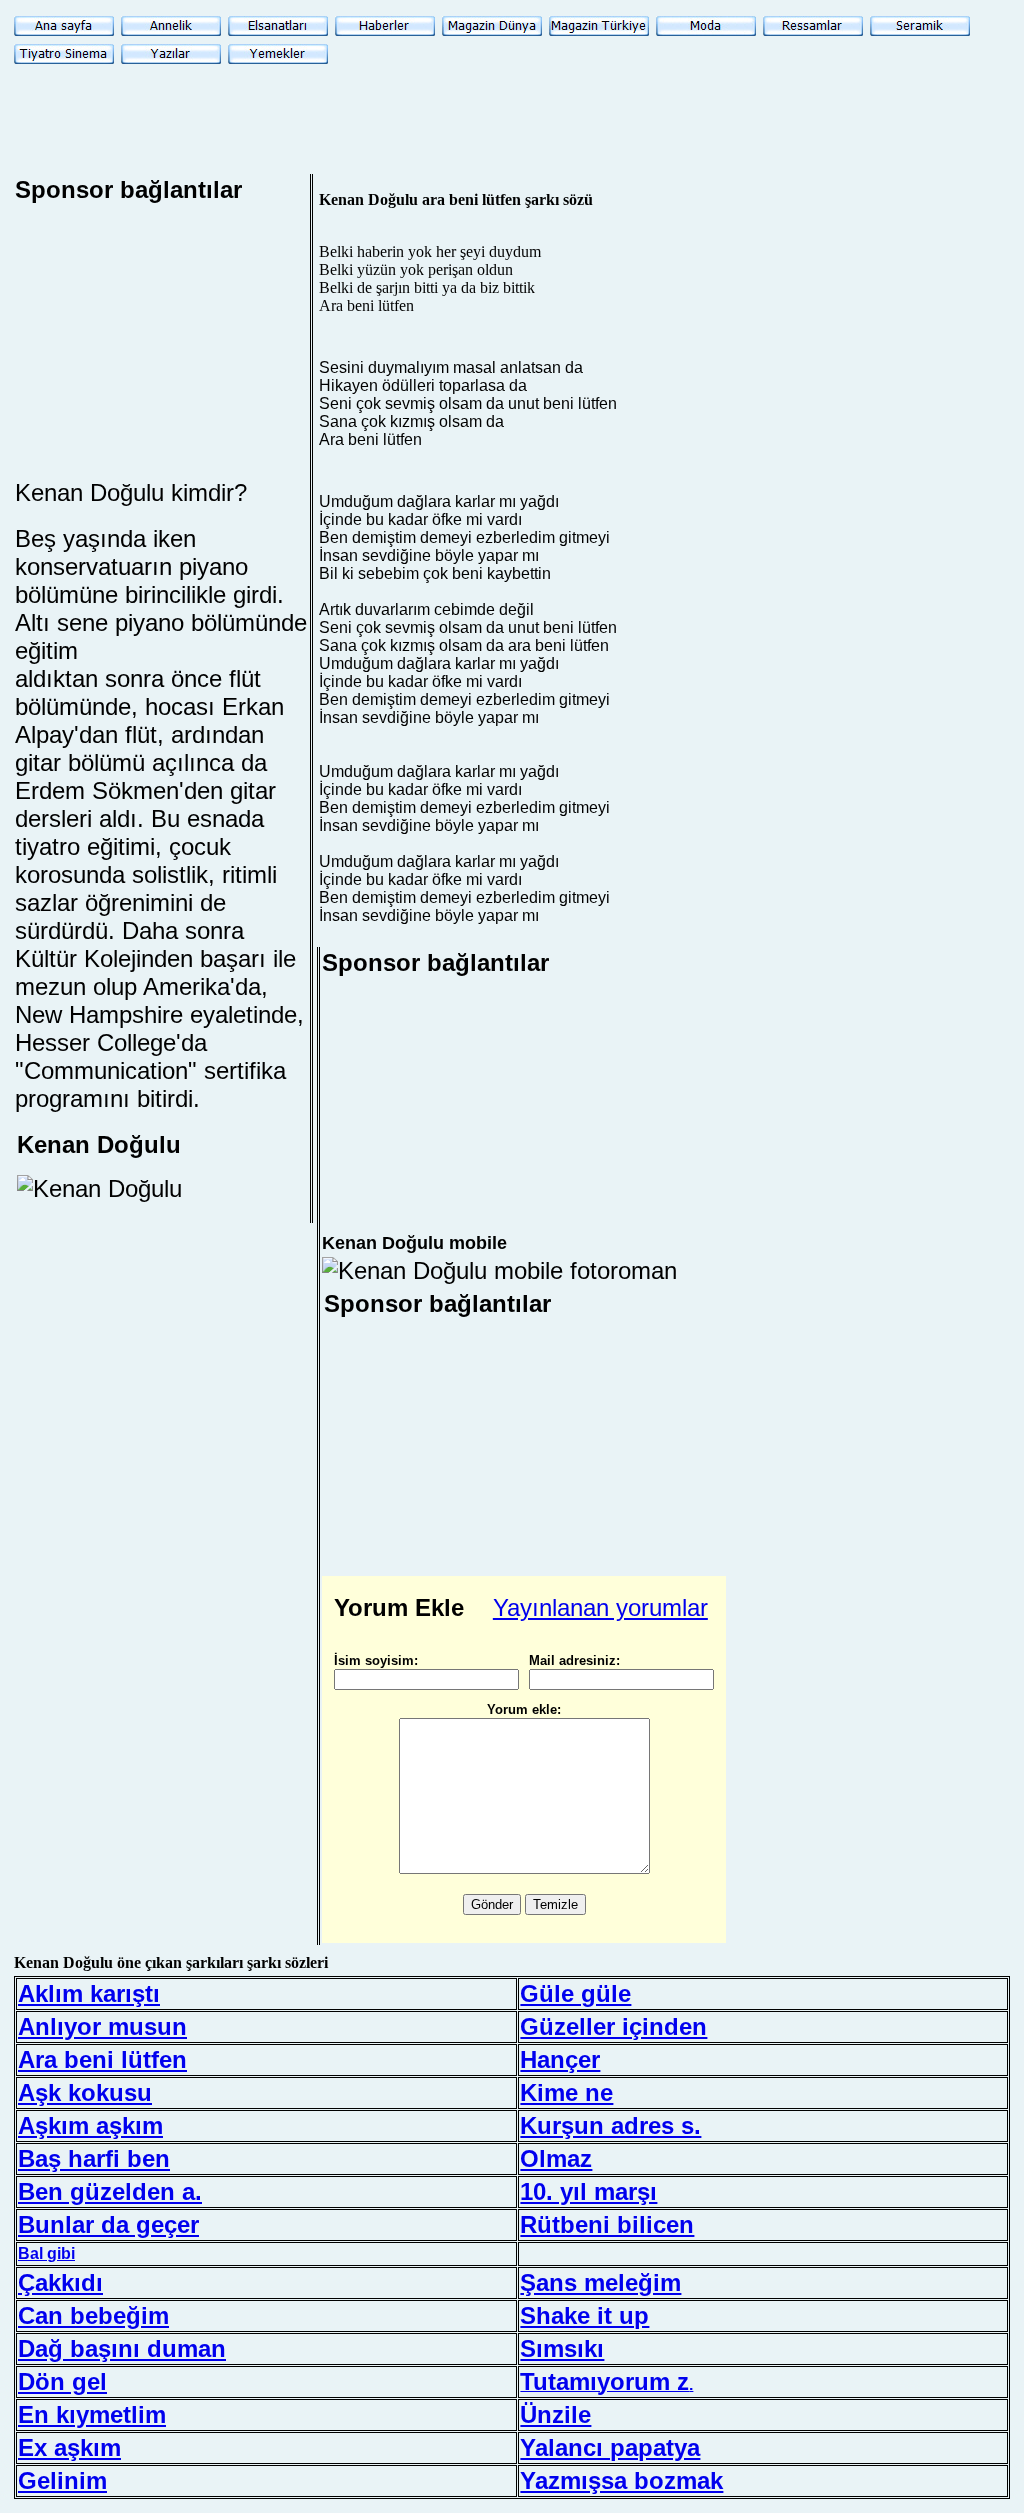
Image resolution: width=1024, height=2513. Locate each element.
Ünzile (555, 2414)
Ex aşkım (69, 2447)
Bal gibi (46, 2253)
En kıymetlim (92, 2414)
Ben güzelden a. (110, 2191)
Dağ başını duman (122, 2348)
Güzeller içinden (613, 2026)
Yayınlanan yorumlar (600, 1607)
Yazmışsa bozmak (621, 2480)
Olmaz (556, 2158)
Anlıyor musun (102, 2026)
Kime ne (566, 2092)
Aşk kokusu (85, 2092)
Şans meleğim (600, 2282)
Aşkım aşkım (90, 2125)
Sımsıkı (562, 2348)
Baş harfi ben (94, 2158)
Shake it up (584, 2315)
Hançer (560, 2059)
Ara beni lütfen (102, 2059)
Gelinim (62, 2480)
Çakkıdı (60, 2282)
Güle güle (575, 1993)
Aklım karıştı (89, 1993)
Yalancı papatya (610, 2447)
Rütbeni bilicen (607, 2224)
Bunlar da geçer (108, 2224)
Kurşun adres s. (610, 2125)
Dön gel (62, 2381)
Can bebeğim (93, 2315)
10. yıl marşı (588, 2191)
